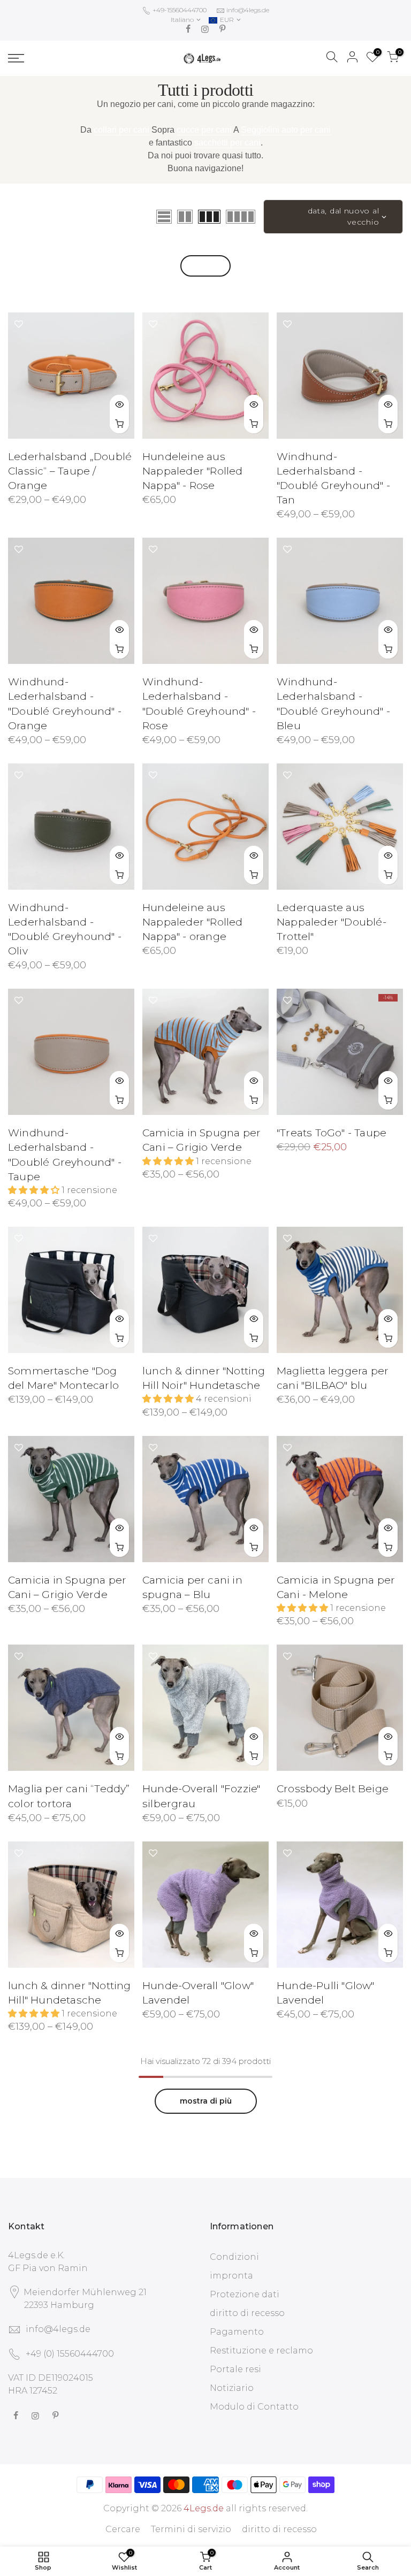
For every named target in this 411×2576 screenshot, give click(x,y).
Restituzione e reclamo (261, 2350)
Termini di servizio (191, 2529)
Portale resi (235, 2369)
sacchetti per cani (227, 143)
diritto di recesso (247, 2313)
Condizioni (234, 2257)
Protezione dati (245, 2294)
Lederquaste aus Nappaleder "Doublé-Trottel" (332, 922)
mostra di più (206, 2101)
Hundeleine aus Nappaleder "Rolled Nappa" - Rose (193, 471)
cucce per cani (204, 130)
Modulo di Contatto (254, 2407)
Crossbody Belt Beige (333, 1789)
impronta (231, 2276)
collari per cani (121, 130)
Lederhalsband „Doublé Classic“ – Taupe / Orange (70, 471)
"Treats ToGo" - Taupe (332, 1133)
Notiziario (232, 2388)
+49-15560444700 (179, 10)
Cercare (123, 2529)
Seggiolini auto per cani (286, 130)
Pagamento (237, 2332)
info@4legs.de (248, 10)
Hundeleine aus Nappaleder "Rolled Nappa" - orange (193, 922)
